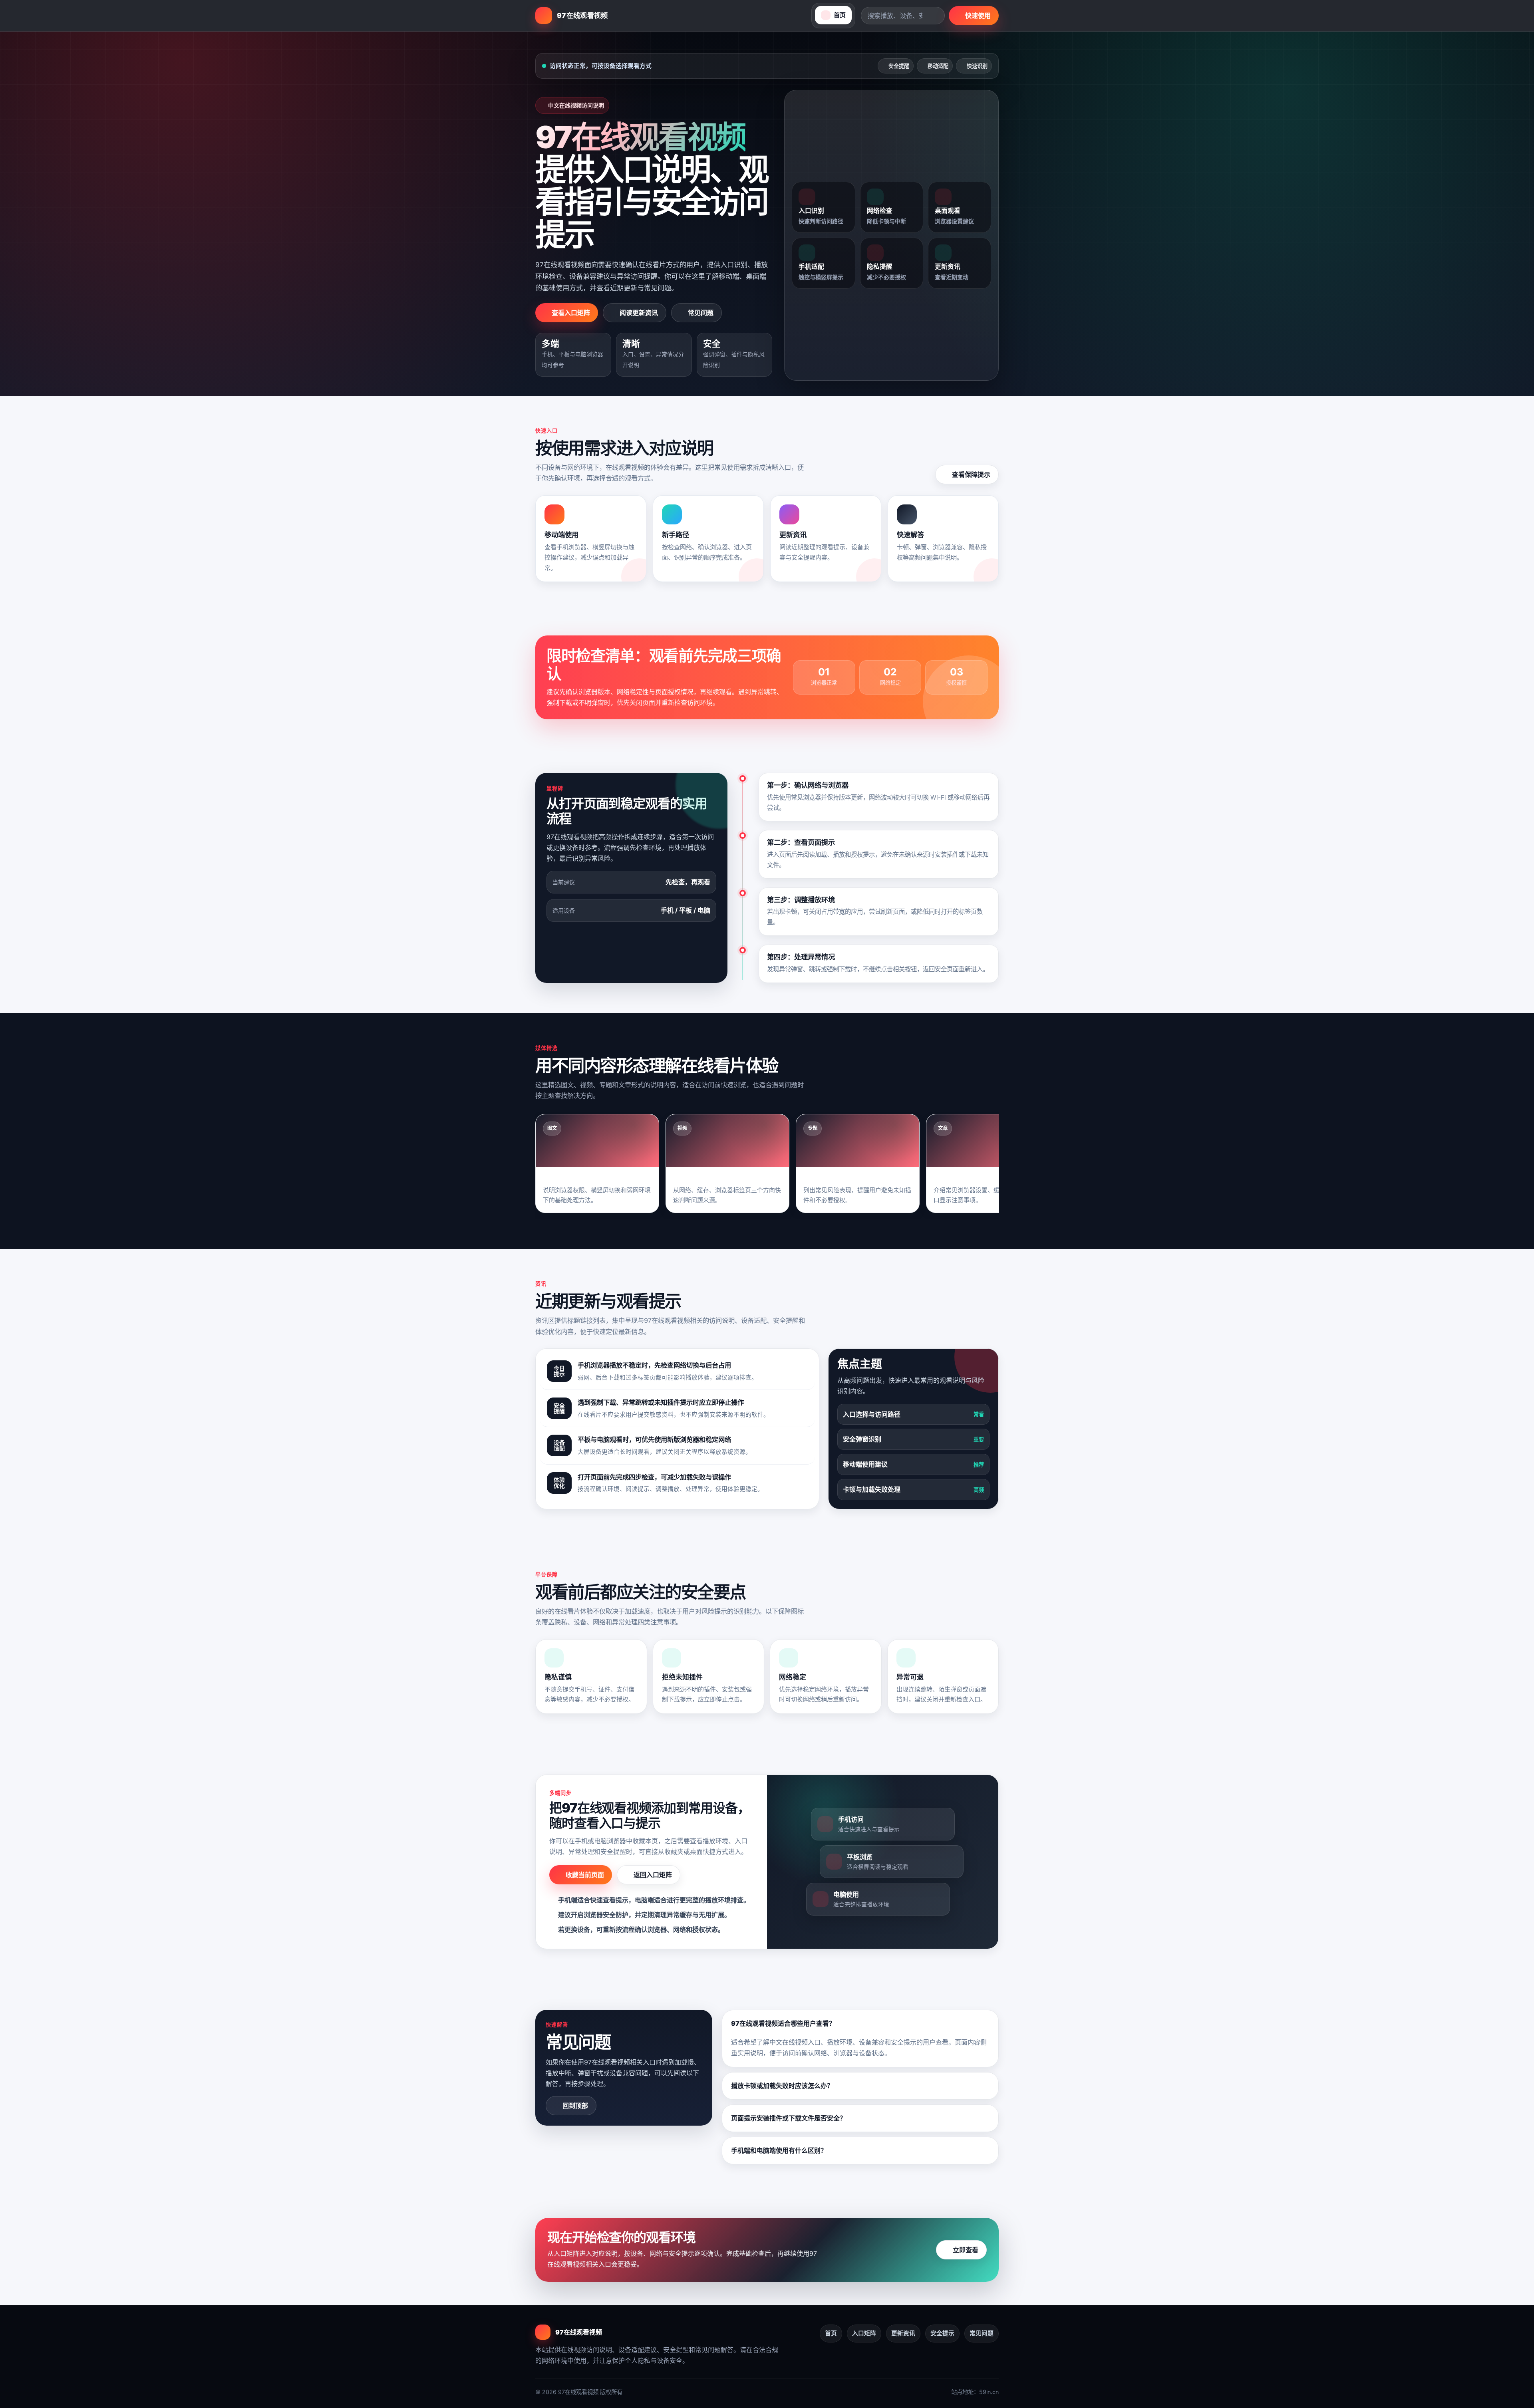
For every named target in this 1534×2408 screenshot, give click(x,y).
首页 (831, 2333)
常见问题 (701, 313)
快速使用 (978, 16)
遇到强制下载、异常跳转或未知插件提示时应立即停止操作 (661, 1402)
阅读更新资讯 (639, 313)
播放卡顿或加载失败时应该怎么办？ (782, 2086)
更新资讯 (903, 2333)
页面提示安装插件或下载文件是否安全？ (789, 2118)
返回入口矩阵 (653, 1875)
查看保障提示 (971, 474)
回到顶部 (575, 2106)
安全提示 (942, 2333)
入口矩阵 (864, 2333)
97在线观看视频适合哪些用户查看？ (783, 2023)
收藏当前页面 (585, 1875)
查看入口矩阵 (571, 313)
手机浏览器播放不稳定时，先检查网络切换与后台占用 (654, 1365)
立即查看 (966, 2250)
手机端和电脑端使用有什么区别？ (779, 2150)
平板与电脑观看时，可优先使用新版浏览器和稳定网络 (654, 1439)
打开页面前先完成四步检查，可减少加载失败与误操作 (654, 1477)
